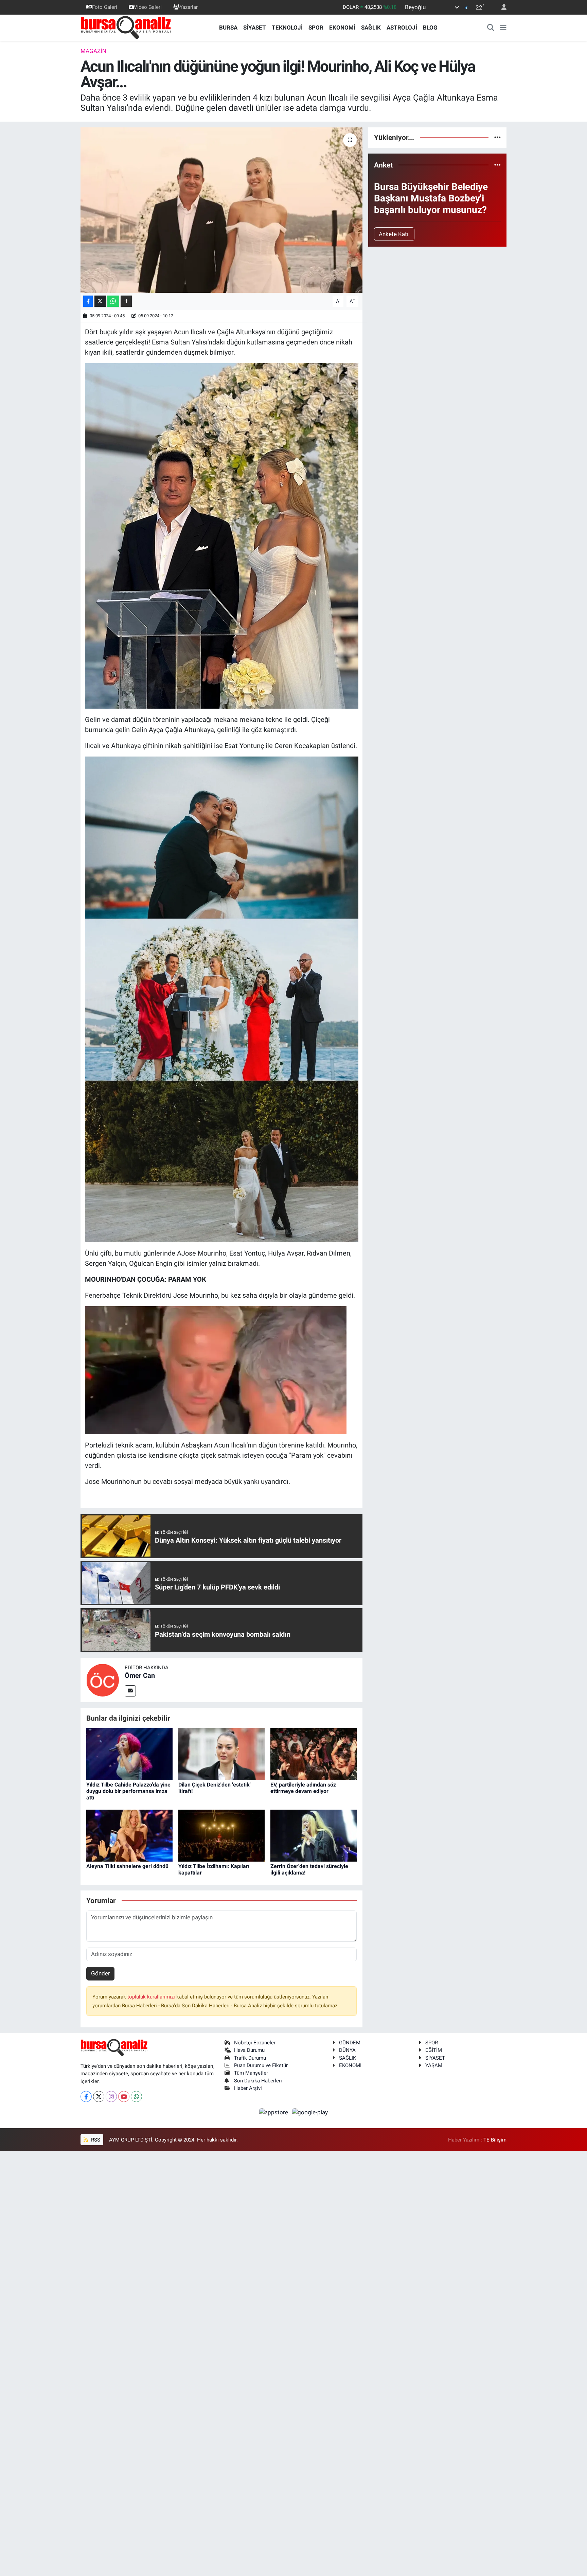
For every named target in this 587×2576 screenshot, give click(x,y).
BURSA (228, 28)
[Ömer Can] (103, 1680)
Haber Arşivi (248, 2088)
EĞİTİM (434, 2050)
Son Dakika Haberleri (258, 2081)
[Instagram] (111, 2097)
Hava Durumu (249, 2050)
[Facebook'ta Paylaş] (88, 301)
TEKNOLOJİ (287, 28)
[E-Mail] (130, 1691)
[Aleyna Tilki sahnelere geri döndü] (129, 1835)
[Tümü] (497, 137)
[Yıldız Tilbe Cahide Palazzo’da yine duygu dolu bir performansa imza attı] (129, 1754)
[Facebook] (86, 2097)
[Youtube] (124, 2097)
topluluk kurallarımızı (152, 1997)
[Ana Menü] (503, 28)
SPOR (316, 28)
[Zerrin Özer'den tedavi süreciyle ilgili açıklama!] (314, 1835)
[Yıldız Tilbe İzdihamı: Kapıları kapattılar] (221, 1835)
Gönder (101, 1973)
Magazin (93, 51)
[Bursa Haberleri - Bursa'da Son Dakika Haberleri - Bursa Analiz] (126, 27)
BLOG (430, 28)
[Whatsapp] (136, 2097)
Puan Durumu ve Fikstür (261, 2065)
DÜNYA (347, 2050)
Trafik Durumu (250, 2058)
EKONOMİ (342, 28)
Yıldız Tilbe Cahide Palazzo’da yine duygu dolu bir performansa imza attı (128, 1791)
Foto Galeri (105, 7)
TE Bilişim (495, 2140)
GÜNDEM (350, 2043)
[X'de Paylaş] (100, 301)
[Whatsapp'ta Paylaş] (113, 301)
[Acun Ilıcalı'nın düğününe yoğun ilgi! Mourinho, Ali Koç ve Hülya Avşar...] (222, 210)
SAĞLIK (371, 28)
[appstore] (274, 2112)
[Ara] (491, 28)
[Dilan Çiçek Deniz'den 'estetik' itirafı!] (221, 1754)
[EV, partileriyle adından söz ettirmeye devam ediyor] (314, 1754)
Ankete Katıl (394, 234)
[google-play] (310, 2112)
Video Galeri (148, 7)
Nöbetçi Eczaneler (255, 2043)
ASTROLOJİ (402, 28)
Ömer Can (140, 1675)
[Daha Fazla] (126, 301)
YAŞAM (434, 2065)
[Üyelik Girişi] (501, 7)
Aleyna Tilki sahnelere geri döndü (127, 1866)
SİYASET (255, 28)
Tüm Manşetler (251, 2073)
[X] (99, 2097)
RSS (95, 2140)
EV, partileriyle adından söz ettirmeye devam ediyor (303, 1788)
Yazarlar (189, 7)
